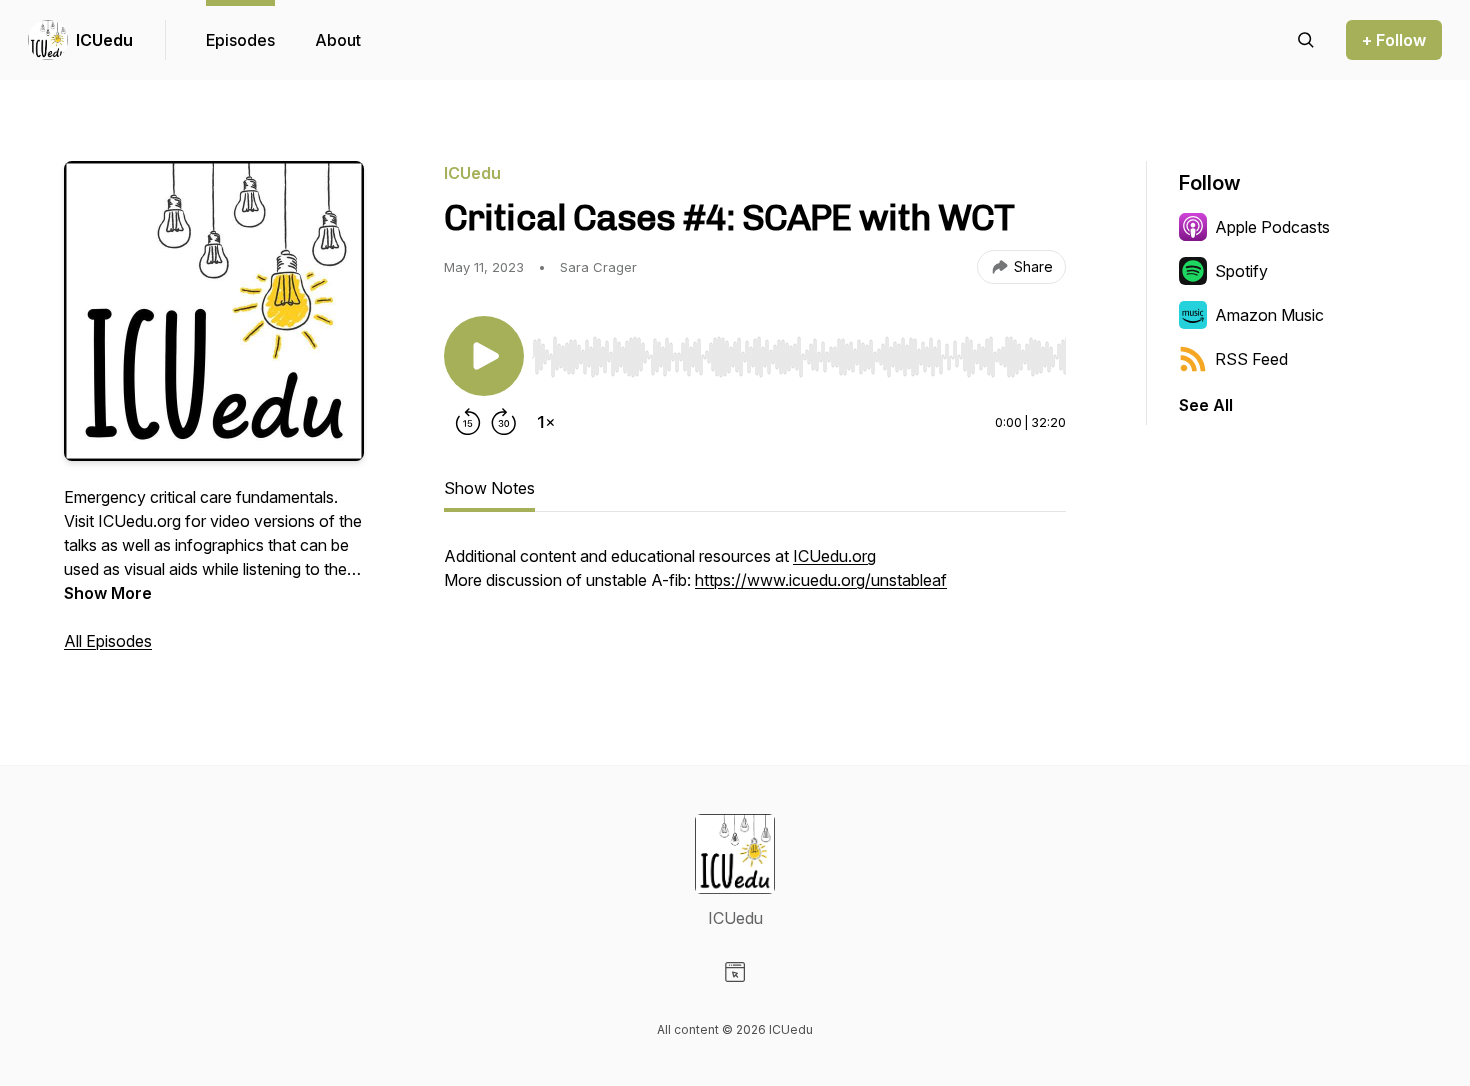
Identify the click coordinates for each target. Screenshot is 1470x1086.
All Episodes (108, 641)
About (338, 40)
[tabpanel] (755, 578)
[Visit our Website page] (735, 972)
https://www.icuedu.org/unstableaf (821, 580)
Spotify (1241, 271)
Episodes (240, 40)
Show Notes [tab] (489, 488)
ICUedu (104, 40)
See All (1206, 405)
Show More (108, 593)
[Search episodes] (1306, 40)
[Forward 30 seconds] (504, 422)
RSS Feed (1251, 359)
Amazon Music (1269, 315)
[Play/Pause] (484, 356)
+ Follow (1394, 40)
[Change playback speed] (546, 422)
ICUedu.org (834, 556)
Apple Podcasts (1272, 227)
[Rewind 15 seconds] (468, 422)
